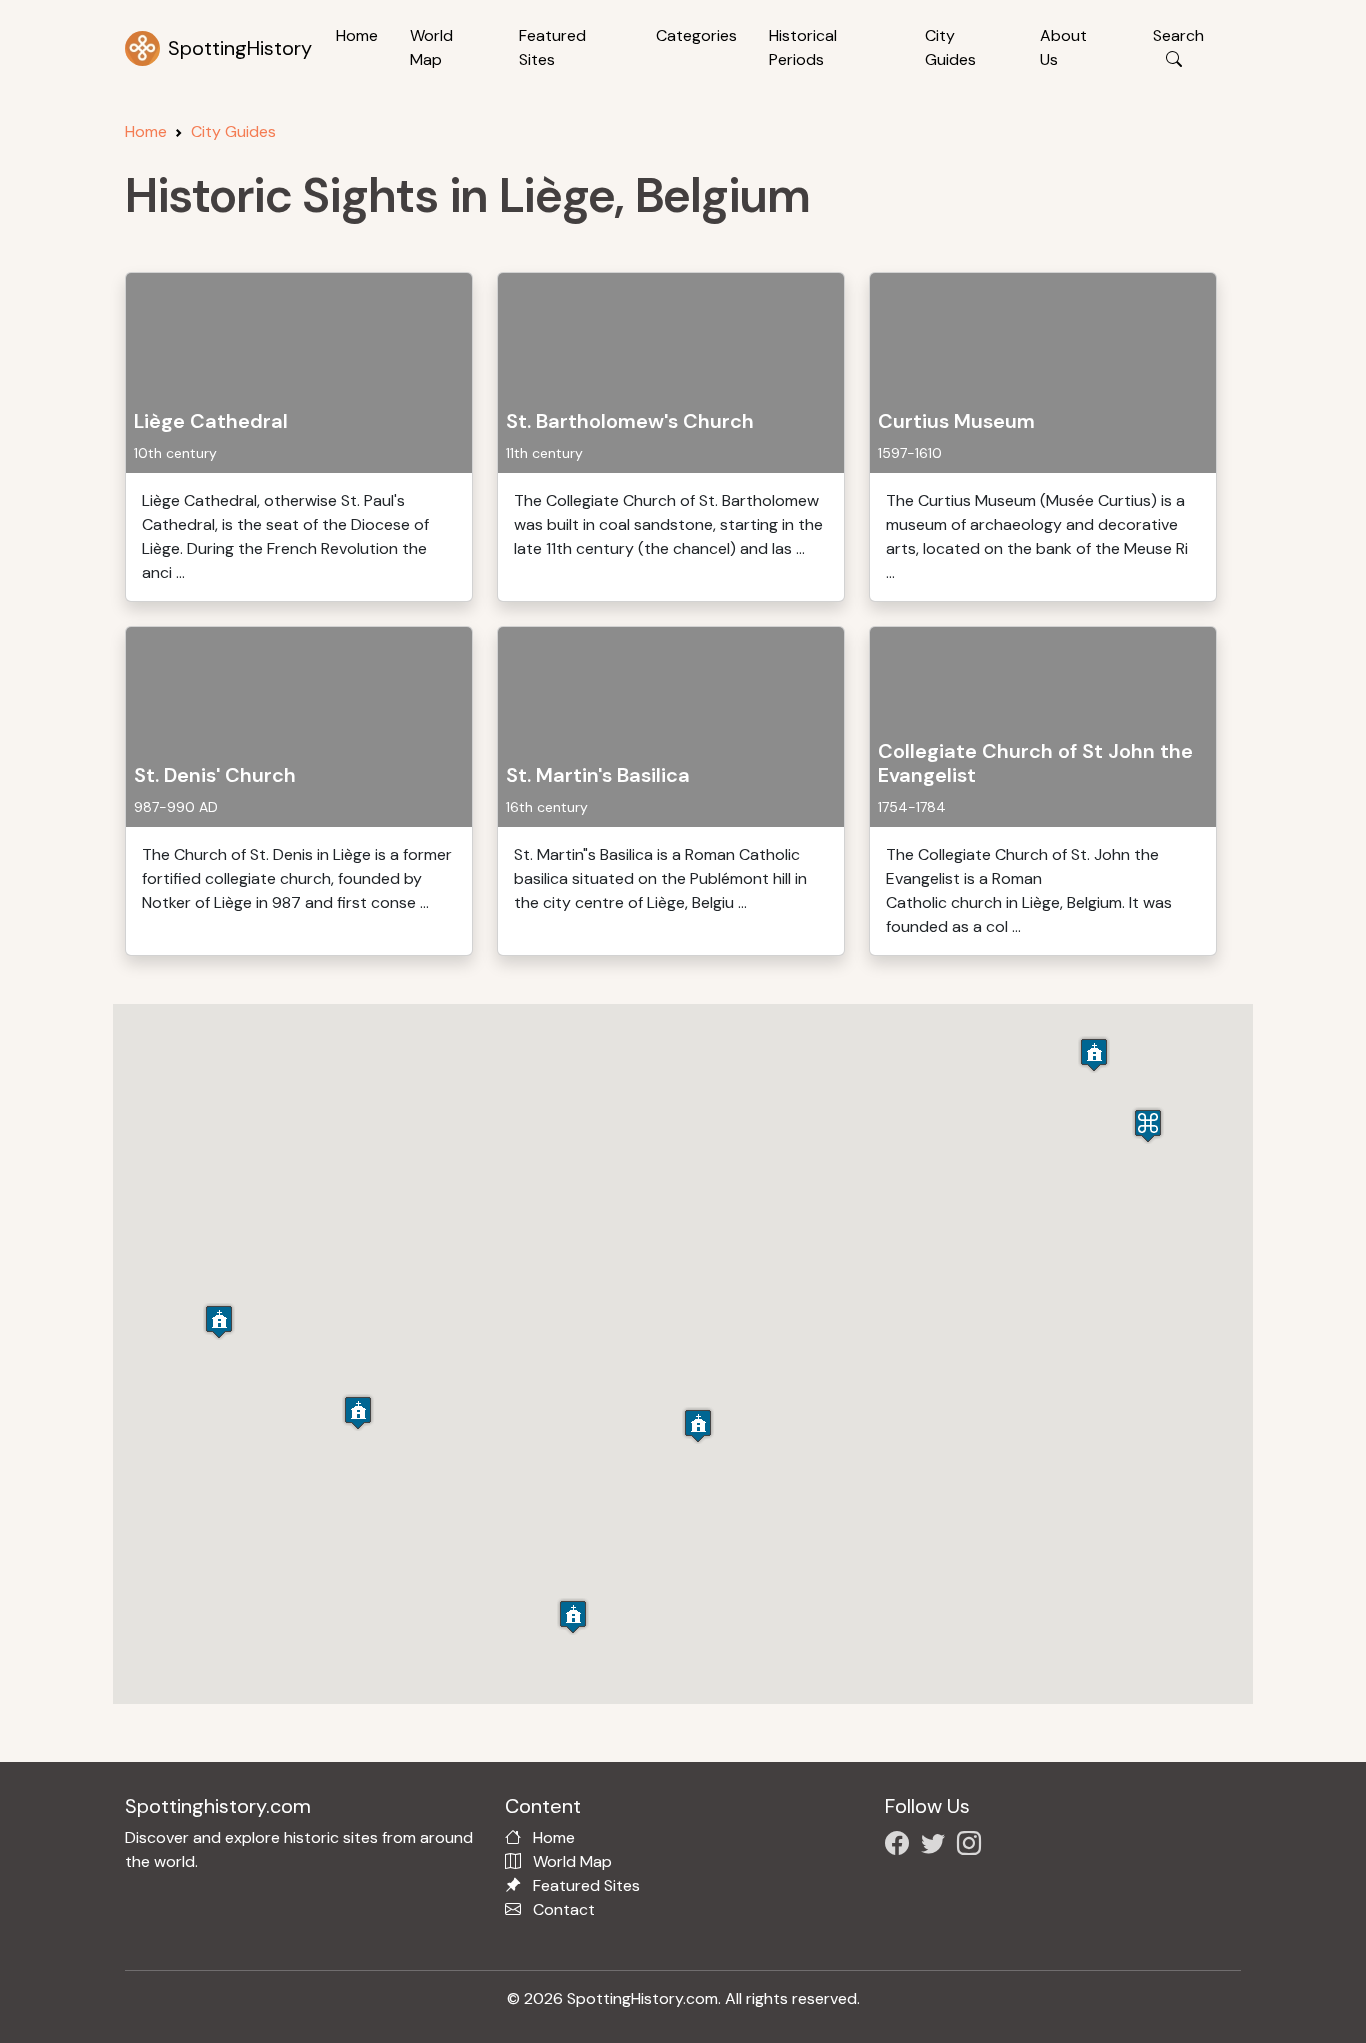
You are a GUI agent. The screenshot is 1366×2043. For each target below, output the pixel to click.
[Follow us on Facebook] (901, 1846)
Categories (696, 35)
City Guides (950, 47)
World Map (431, 47)
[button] (573, 1616)
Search (1178, 35)
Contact (564, 1909)
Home (357, 35)
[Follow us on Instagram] (973, 1846)
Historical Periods (803, 47)
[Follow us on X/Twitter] (937, 1846)
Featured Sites (552, 47)
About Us (1063, 47)
